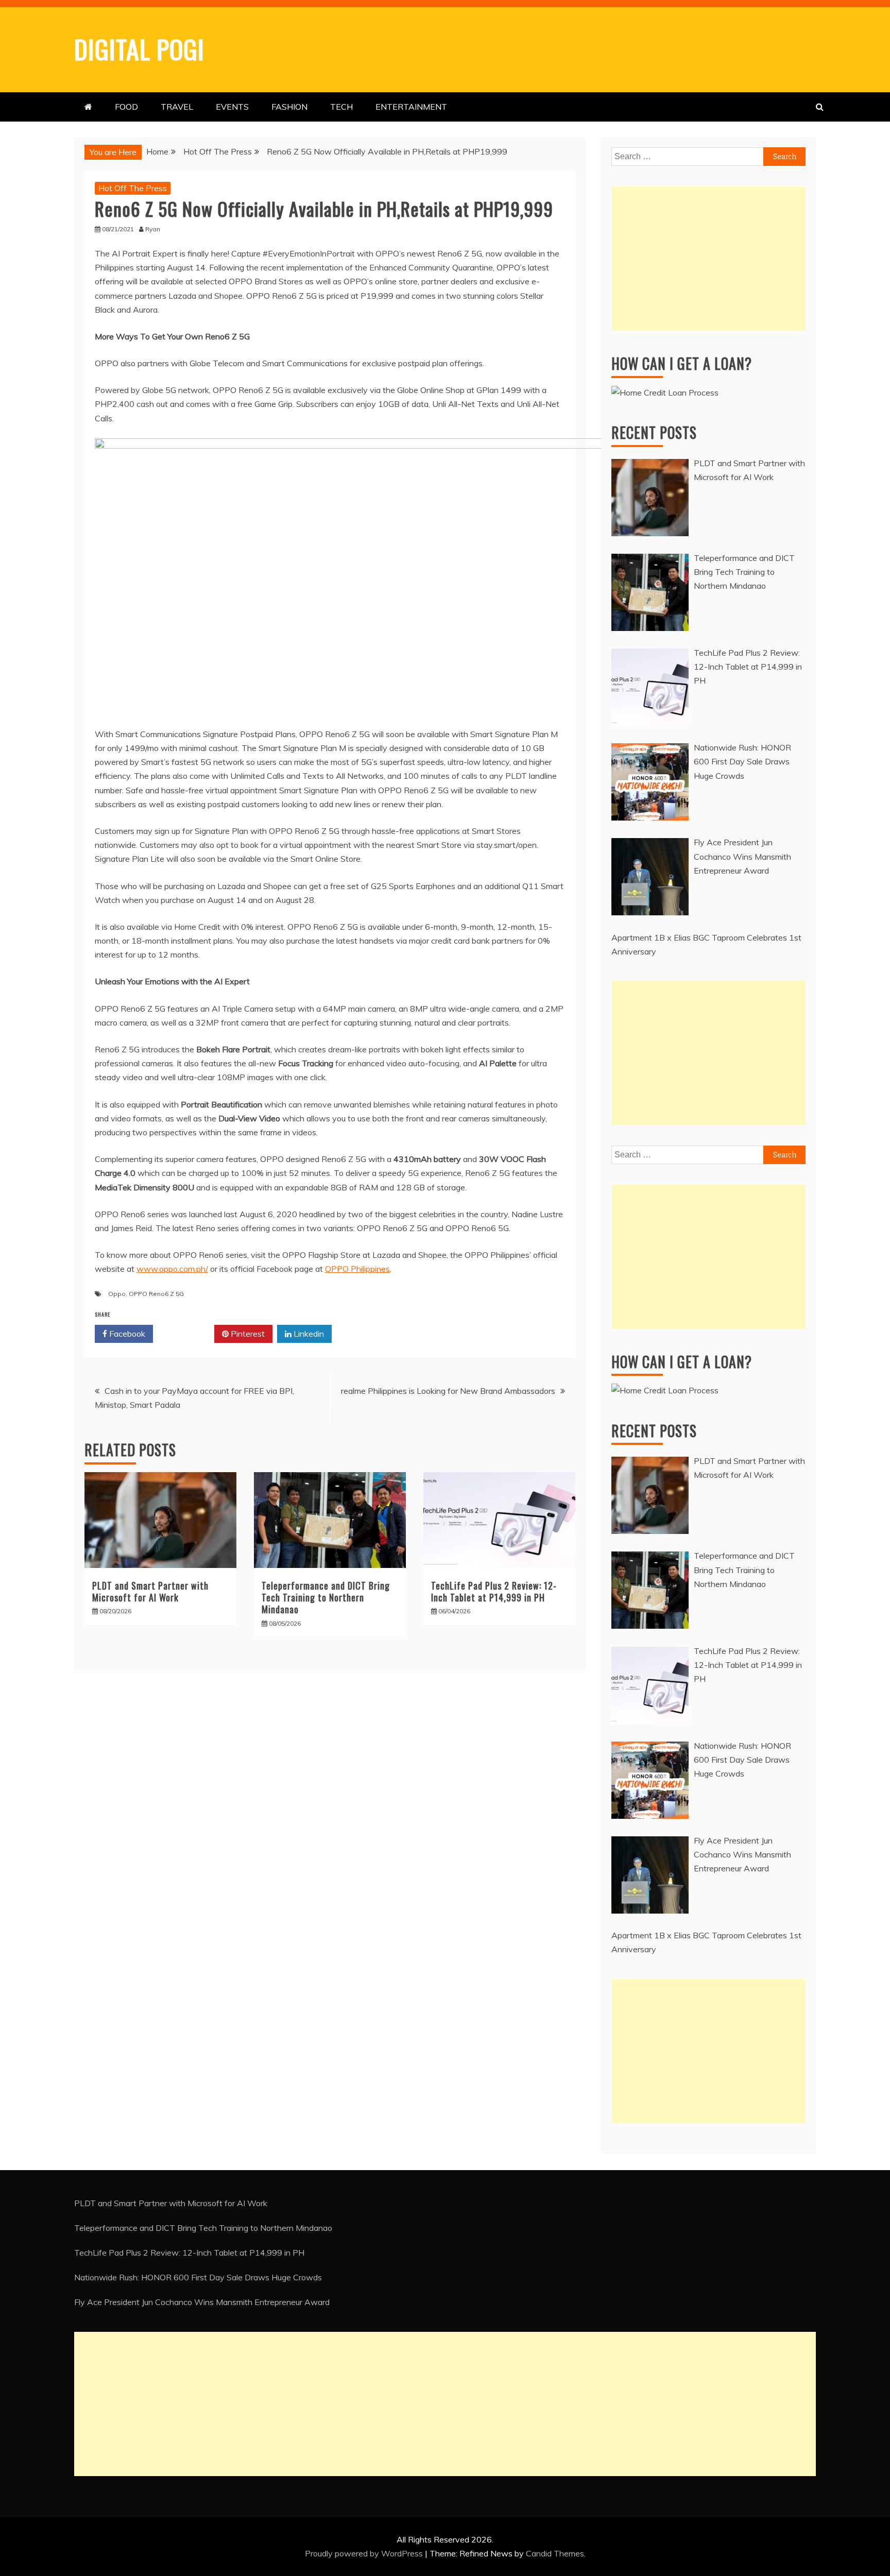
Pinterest (247, 1334)
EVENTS (232, 107)
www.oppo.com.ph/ (172, 1269)
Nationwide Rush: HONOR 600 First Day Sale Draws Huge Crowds (198, 2277)
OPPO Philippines (357, 1269)
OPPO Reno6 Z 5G (156, 1294)
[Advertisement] (708, 259)
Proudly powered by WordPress (365, 2553)
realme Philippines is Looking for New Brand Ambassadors (448, 1391)
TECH (341, 107)
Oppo (117, 1294)
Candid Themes (555, 2553)
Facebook (126, 1334)
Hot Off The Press (133, 188)
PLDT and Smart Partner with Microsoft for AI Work (150, 1591)
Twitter (187, 1334)
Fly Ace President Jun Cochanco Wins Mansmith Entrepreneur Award (202, 2302)
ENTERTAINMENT (411, 107)
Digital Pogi (139, 48)
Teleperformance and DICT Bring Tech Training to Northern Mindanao (326, 1598)
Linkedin (308, 1334)
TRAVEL (177, 107)
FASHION (289, 107)
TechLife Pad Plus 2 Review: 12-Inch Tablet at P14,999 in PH (494, 1591)
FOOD (126, 107)
